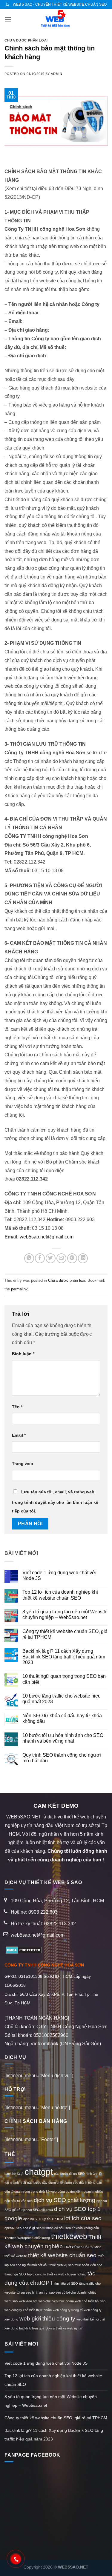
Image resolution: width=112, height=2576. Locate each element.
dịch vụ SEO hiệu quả (37, 2210)
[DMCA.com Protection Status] (23, 1950)
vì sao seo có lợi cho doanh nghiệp (71, 2292)
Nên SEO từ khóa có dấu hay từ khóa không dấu (62, 1718)
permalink (19, 1289)
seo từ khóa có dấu (50, 2228)
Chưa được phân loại (26, 40)
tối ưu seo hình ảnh (31, 2292)
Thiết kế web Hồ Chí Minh (83, 2247)
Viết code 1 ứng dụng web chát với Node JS (59, 1575)
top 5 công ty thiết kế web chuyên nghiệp (57, 2274)
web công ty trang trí (68, 2310)
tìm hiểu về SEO (66, 2283)
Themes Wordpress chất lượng (27, 2238)
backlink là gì (14, 2174)
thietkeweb (69, 2236)
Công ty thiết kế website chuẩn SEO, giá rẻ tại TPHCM (65, 1634)
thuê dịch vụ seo (62, 2265)
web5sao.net (28, 2301)
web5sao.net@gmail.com (47, 1237)
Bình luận (23, 1354)
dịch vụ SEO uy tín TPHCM (43, 2219)
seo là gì (29, 2228)
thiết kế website (16, 2256)
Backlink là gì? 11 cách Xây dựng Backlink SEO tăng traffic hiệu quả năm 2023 (64, 1657)
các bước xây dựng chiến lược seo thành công (61, 2183)
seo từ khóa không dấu (82, 2228)
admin (56, 74)
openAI (10, 2228)
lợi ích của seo (83, 2218)
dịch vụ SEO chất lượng (65, 2200)
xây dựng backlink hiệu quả (24, 2328)
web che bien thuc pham (56, 2301)
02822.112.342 (60, 1924)
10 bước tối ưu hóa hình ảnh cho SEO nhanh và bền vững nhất (63, 1738)
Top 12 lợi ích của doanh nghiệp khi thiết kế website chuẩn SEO (60, 1595)
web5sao (11, 2301)
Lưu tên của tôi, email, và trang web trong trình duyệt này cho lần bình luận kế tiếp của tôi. (55, 1501)
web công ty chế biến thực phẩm (28, 2310)
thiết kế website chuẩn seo (62, 2255)
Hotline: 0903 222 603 (34, 1912)
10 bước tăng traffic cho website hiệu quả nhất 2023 (62, 1699)
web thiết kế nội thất (91, 2319)
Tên (17, 1407)
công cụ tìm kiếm (70, 2192)
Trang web (23, 1464)
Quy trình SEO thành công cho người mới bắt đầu (62, 1758)
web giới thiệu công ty (47, 2319)
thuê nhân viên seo (88, 2265)
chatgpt (39, 2172)
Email (19, 1435)
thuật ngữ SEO (15, 2274)
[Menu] (8, 19)
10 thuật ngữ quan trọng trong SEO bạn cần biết (64, 1679)
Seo (19, 2228)
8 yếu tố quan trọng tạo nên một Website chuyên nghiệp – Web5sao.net (65, 1615)
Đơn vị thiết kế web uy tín (64, 2328)
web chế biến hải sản (90, 2301)
